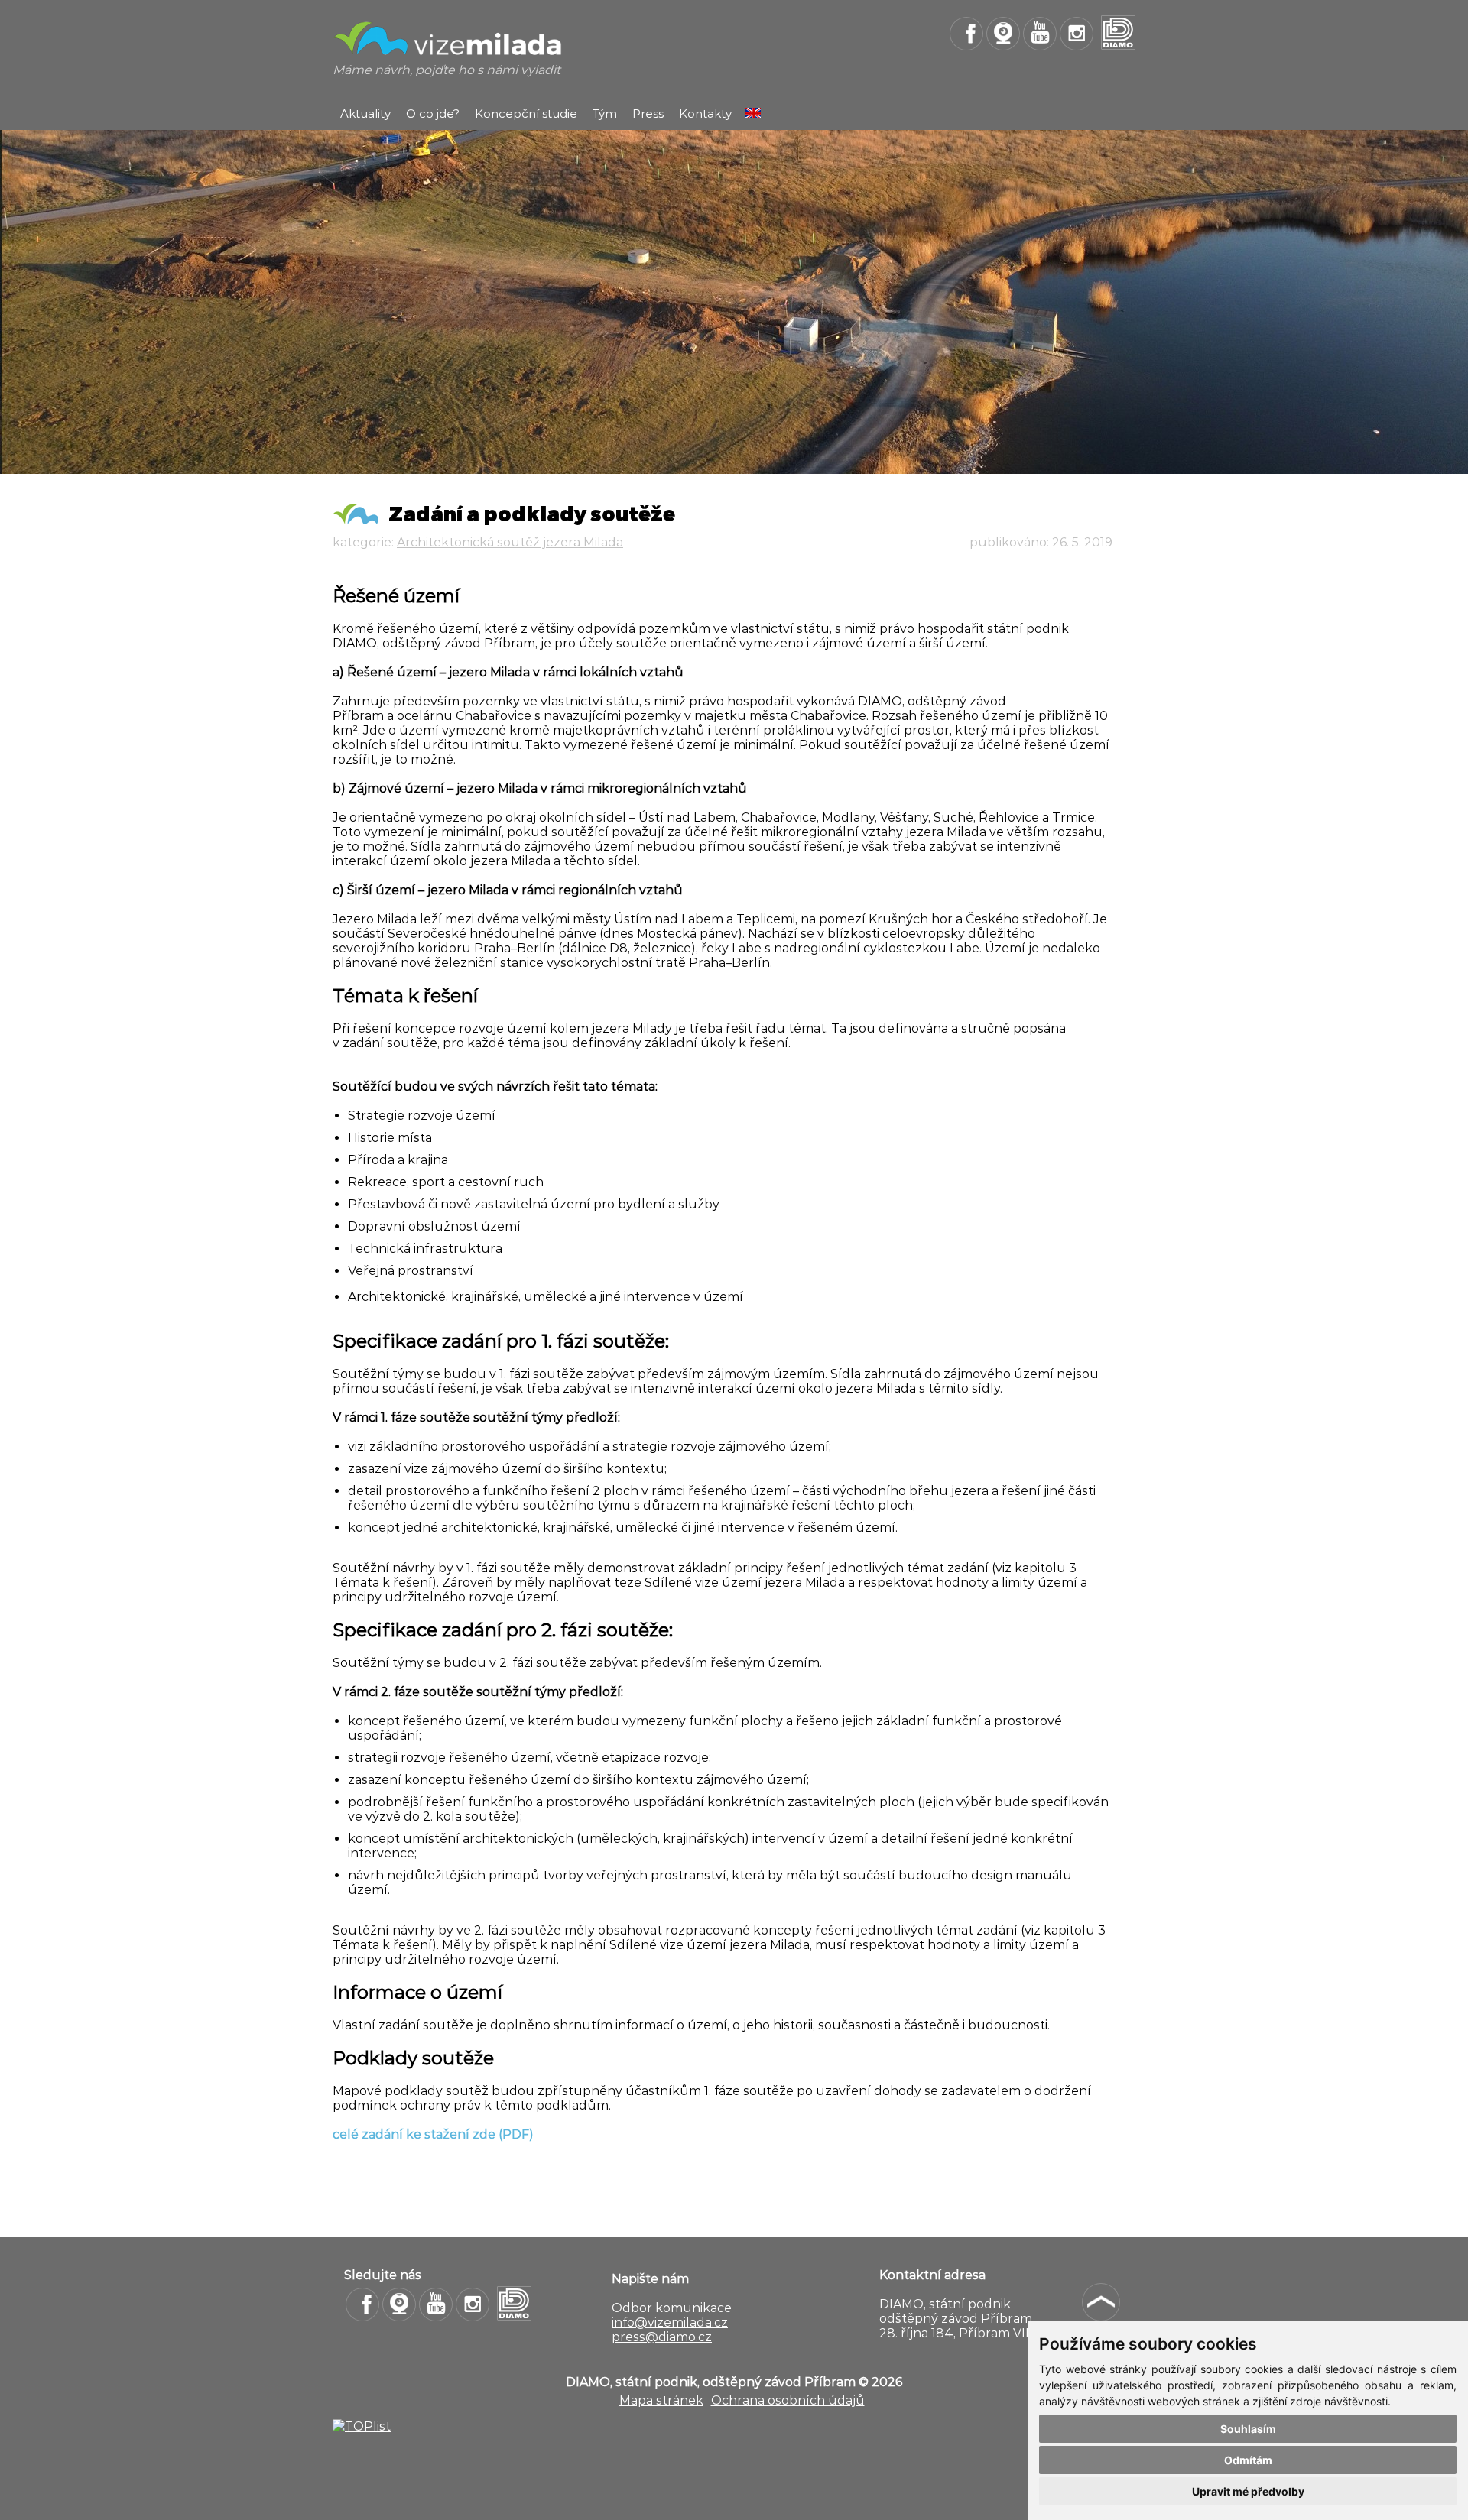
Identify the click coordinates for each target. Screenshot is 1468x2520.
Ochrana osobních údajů (788, 2400)
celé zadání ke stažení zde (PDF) (433, 2134)
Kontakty (705, 114)
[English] (753, 114)
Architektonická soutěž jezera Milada (510, 542)
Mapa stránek (661, 2400)
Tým (605, 114)
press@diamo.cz (662, 2337)
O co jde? (433, 114)
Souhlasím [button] (1248, 2429)
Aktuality (365, 114)
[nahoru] (1101, 2302)
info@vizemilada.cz (670, 2322)
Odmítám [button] (1248, 2460)
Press (648, 114)
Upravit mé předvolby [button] (1248, 2491)
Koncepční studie (526, 114)
